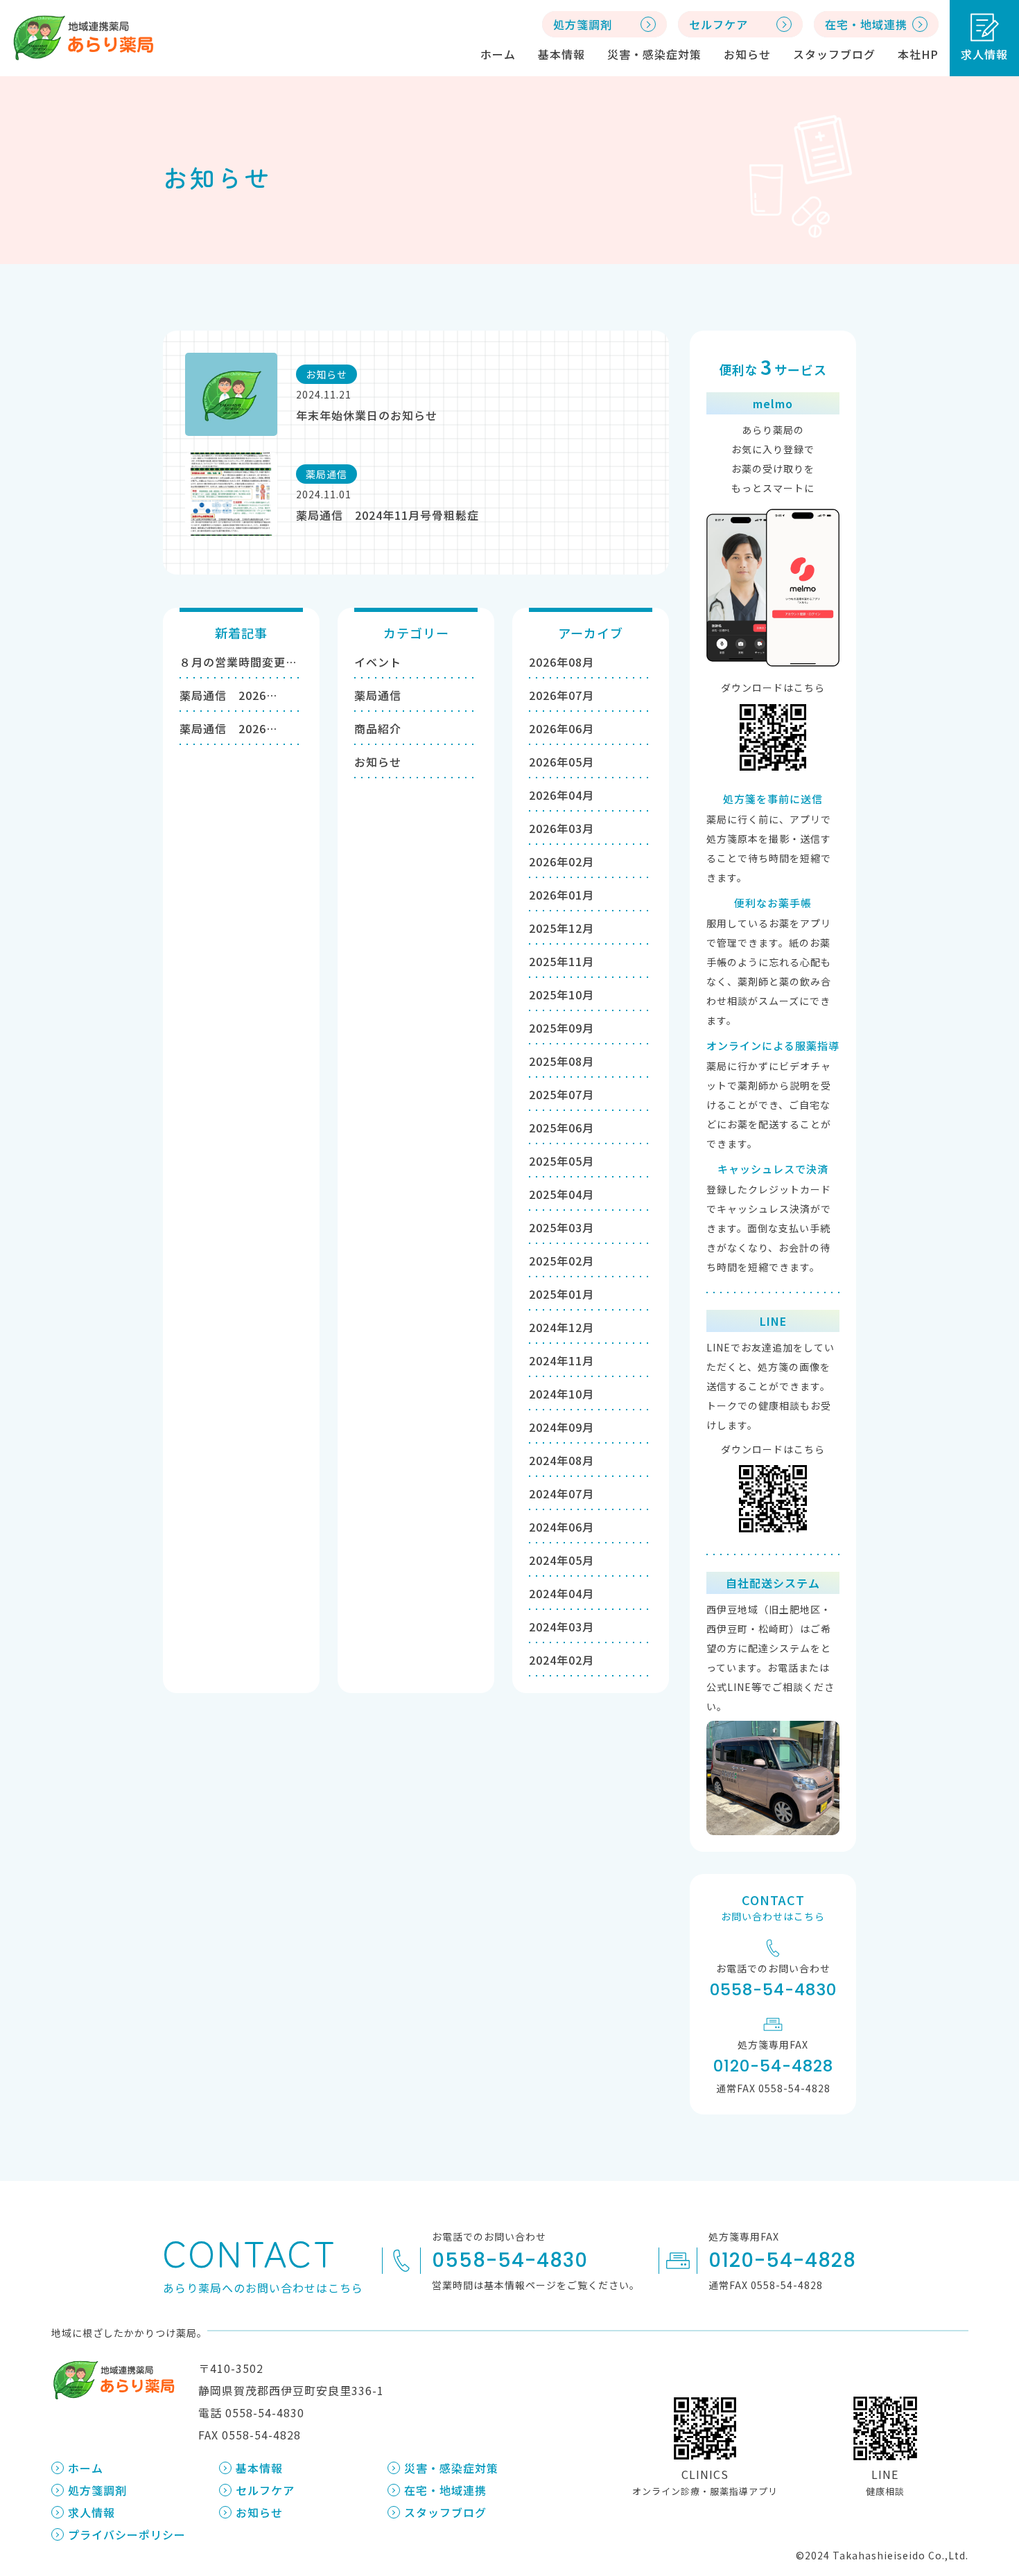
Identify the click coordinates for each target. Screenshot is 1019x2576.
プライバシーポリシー (127, 2534)
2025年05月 (561, 1161)
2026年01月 (561, 895)
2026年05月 (561, 762)
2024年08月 (561, 1460)
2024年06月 (561, 1527)
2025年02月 (561, 1261)
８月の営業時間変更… (238, 662)
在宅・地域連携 (445, 2490)
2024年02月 (561, 1660)
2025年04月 (561, 1194)
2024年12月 (561, 1327)
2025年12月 (561, 928)
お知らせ (747, 54)
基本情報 (561, 54)
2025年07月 (561, 1094)
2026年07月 (561, 695)
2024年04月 (561, 1593)
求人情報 (984, 54)
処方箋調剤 (97, 2490)
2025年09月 (561, 1028)
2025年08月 (561, 1061)
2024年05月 (561, 1560)
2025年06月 (561, 1128)
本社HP (918, 54)
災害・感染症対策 (654, 54)
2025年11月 (561, 961)
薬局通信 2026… (228, 695)
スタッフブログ (834, 54)
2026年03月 (561, 828)
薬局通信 (378, 695)
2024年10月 (561, 1394)
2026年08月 (561, 662)
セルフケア (265, 2490)
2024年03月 (561, 1627)
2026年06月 (561, 728)
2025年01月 (561, 1294)
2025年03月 (561, 1227)
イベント (378, 662)
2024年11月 (561, 1360)
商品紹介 (378, 728)
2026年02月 (561, 861)
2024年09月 (561, 1427)
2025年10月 (561, 995)
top (978, 2426)
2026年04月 (561, 795)
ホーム (498, 54)
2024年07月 (561, 1493)
